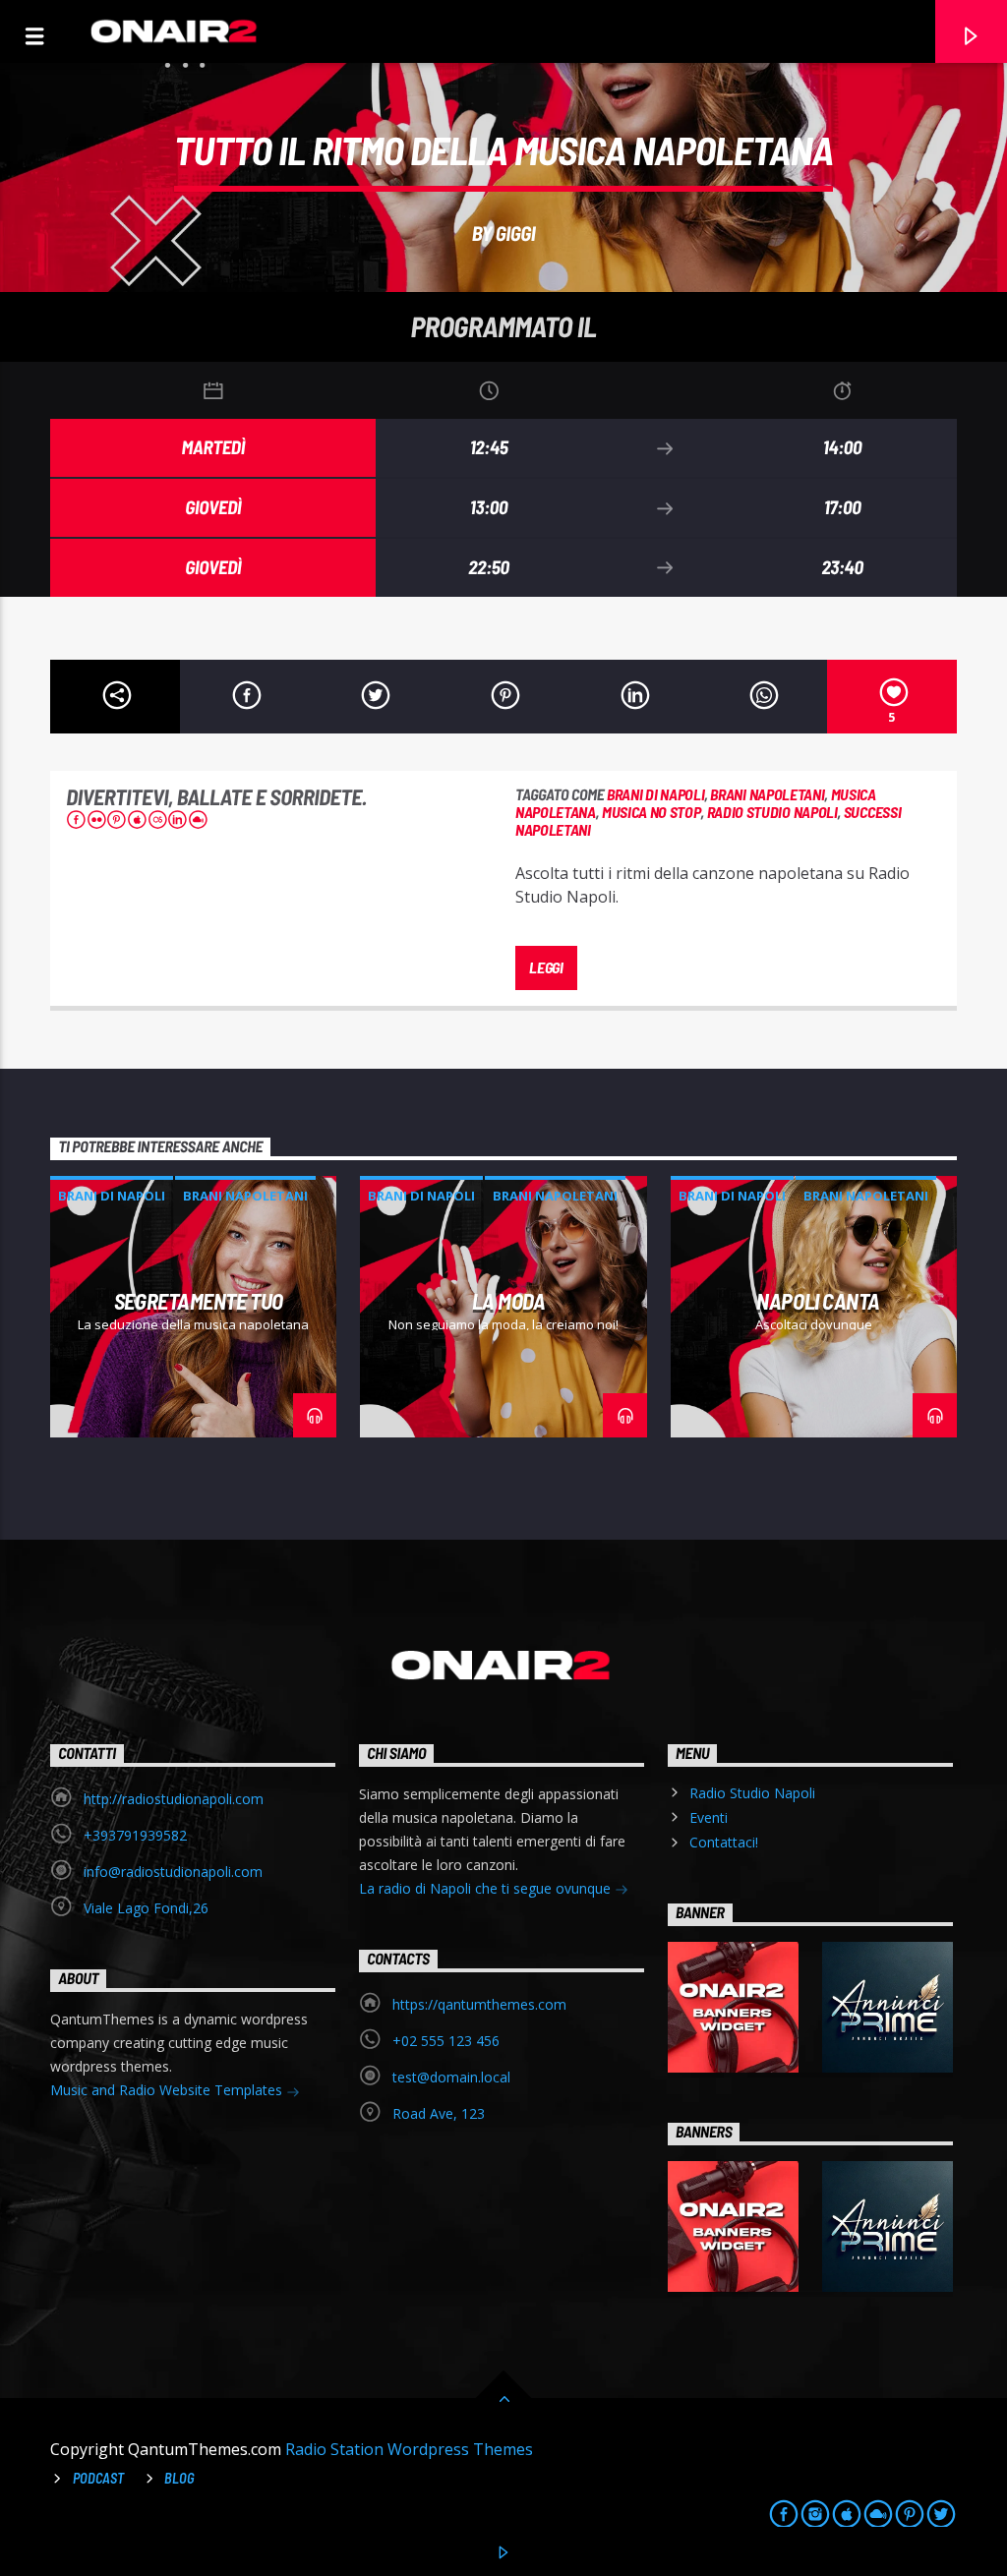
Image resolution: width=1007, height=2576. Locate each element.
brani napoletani (767, 794)
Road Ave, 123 (439, 2113)
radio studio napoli (772, 812)
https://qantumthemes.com (479, 2004)
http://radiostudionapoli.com (174, 1799)
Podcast (98, 2478)
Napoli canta (818, 1301)
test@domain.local (451, 2077)
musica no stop (652, 812)
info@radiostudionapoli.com (173, 1872)
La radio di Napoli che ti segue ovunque (487, 1888)
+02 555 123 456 (446, 2041)
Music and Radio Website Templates (168, 2090)
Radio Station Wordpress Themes (409, 2449)
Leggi (546, 967)
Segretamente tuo (199, 1301)
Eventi (709, 1817)
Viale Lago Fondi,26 (146, 1908)
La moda (509, 1301)
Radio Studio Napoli (752, 1793)
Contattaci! (724, 1842)
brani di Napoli (655, 794)
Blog (179, 2478)
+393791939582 (135, 1835)
